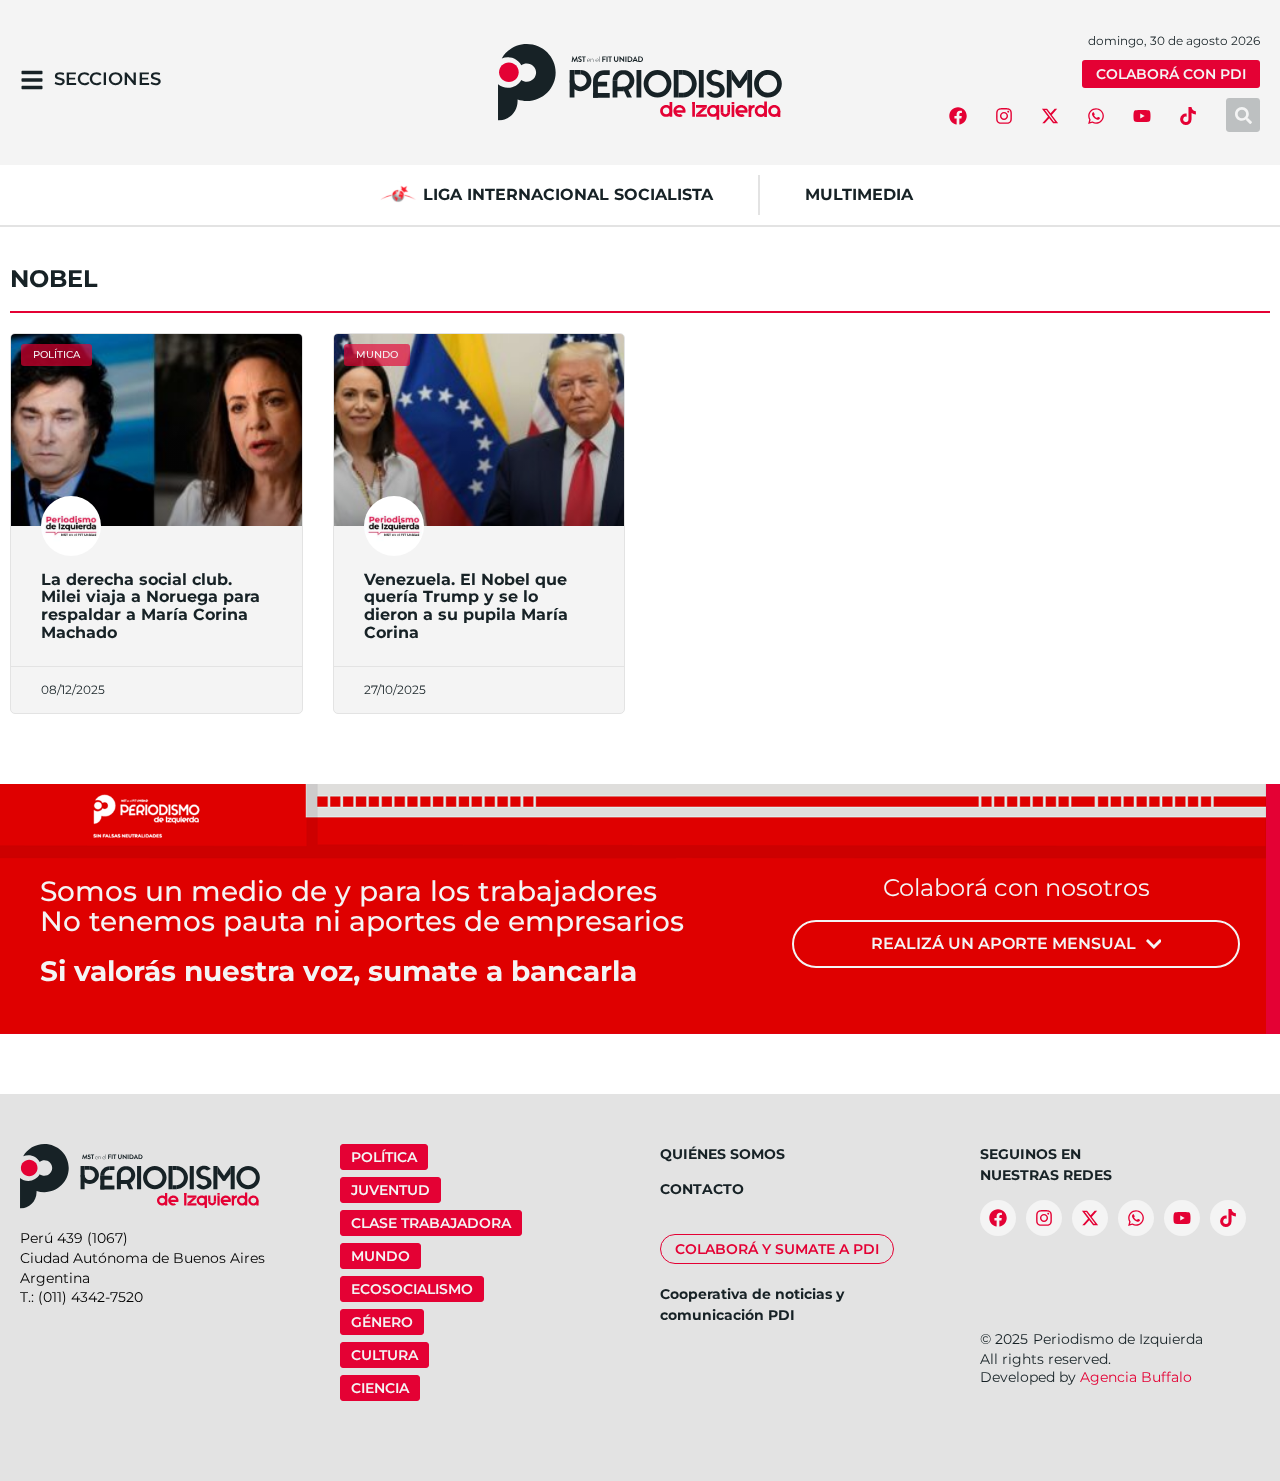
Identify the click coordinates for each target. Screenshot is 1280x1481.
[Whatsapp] (1096, 116)
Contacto (702, 1189)
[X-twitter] (1050, 116)
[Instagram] (1004, 116)
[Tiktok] (1188, 116)
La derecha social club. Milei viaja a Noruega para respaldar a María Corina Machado (150, 606)
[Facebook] (958, 116)
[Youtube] (1142, 116)
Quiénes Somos (722, 1154)
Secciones (107, 79)
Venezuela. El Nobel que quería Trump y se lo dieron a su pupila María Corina (466, 606)
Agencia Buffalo (1136, 1377)
